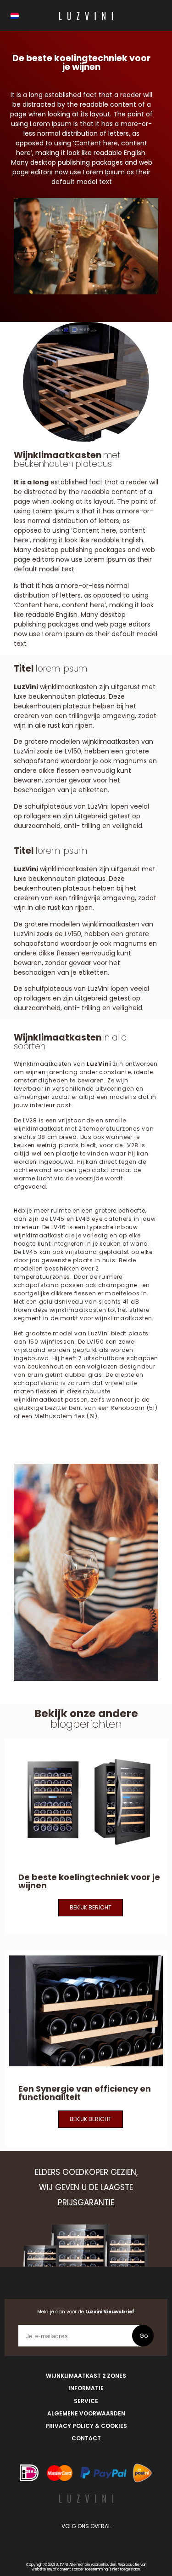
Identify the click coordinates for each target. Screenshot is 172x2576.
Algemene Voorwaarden (86, 2413)
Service (86, 2401)
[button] (91, 1908)
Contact (86, 2438)
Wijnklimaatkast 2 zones (86, 2376)
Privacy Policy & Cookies (86, 2426)
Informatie (86, 2388)
